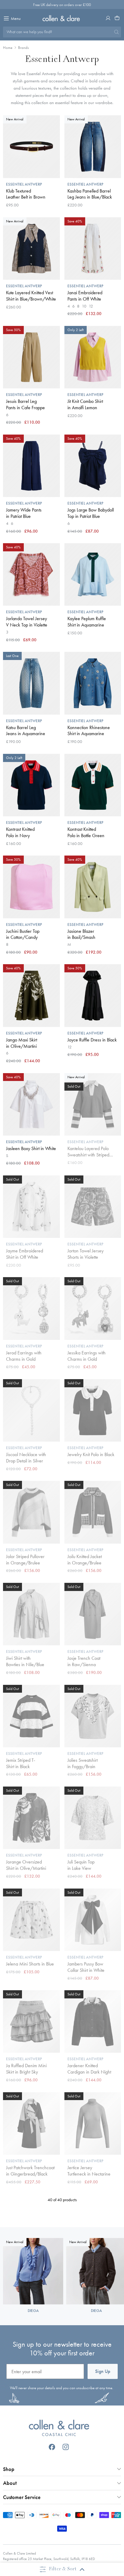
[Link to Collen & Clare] (59, 2429)
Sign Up (103, 2371)
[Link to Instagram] (66, 2447)
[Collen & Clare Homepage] (62, 18)
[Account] (108, 18)
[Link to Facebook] (52, 2447)
